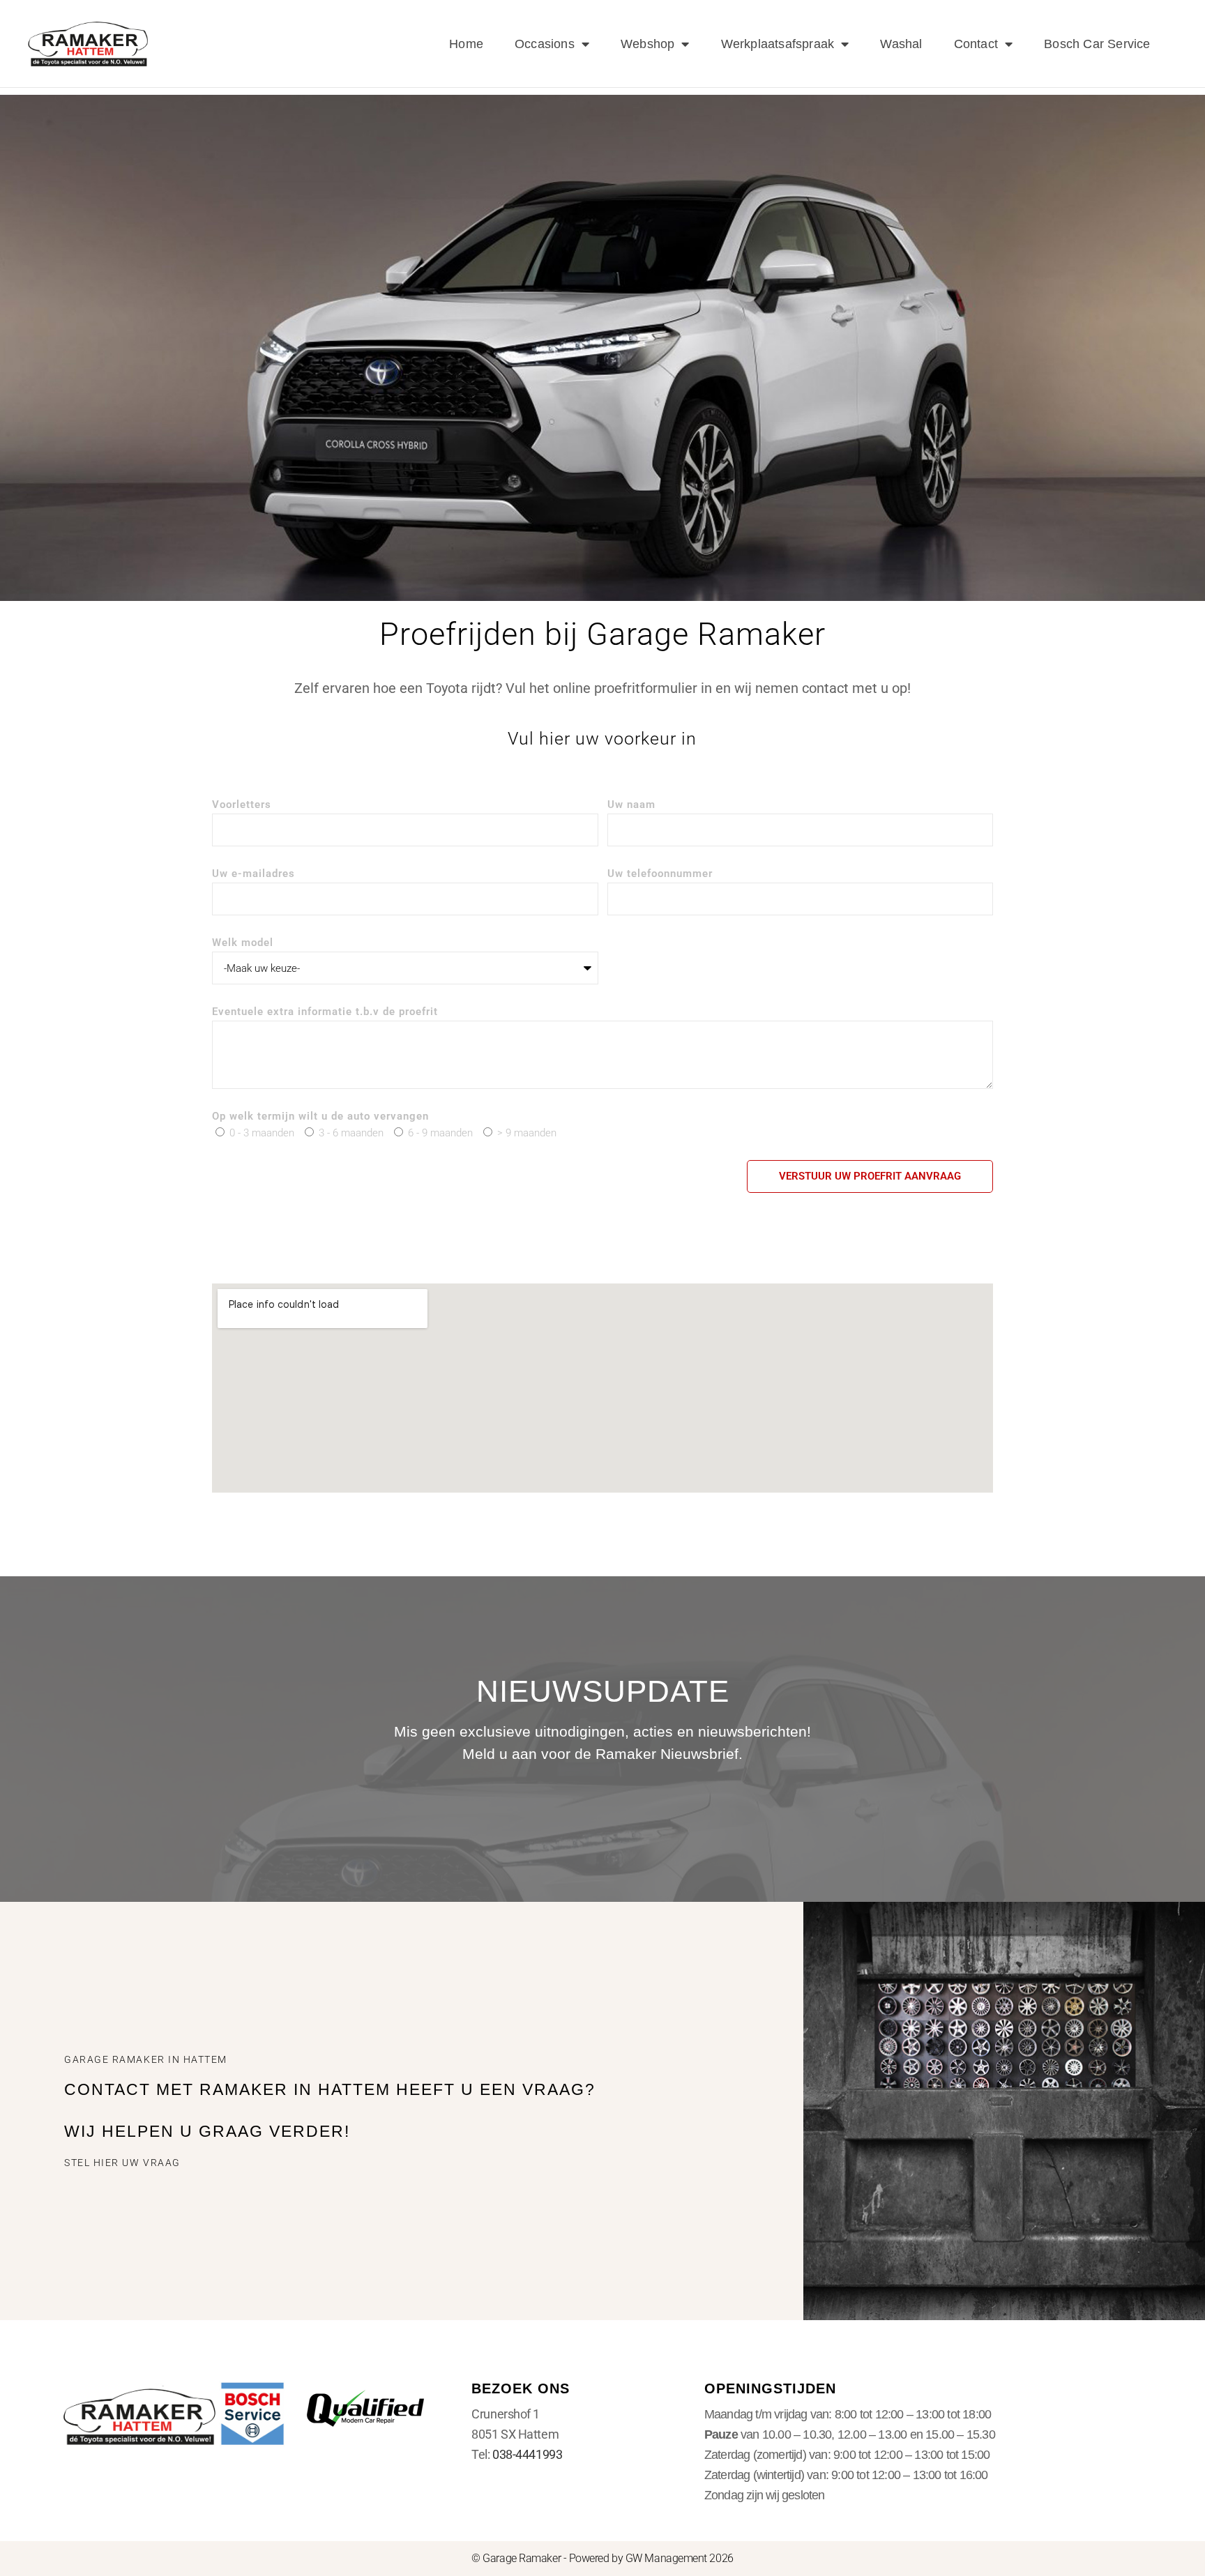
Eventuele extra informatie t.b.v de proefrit (325, 1012)
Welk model (243, 943)
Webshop (647, 44)
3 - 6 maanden (351, 1133)
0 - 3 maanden (262, 1133)
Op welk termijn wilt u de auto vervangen (320, 1117)
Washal (901, 44)
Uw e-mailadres (253, 874)
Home (466, 44)
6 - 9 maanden (440, 1133)
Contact (976, 44)
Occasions (545, 44)
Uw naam (631, 805)
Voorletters (242, 805)
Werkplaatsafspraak (778, 44)
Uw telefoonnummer (660, 874)
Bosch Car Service (1097, 44)
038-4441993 (527, 2454)
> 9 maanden (527, 1133)
